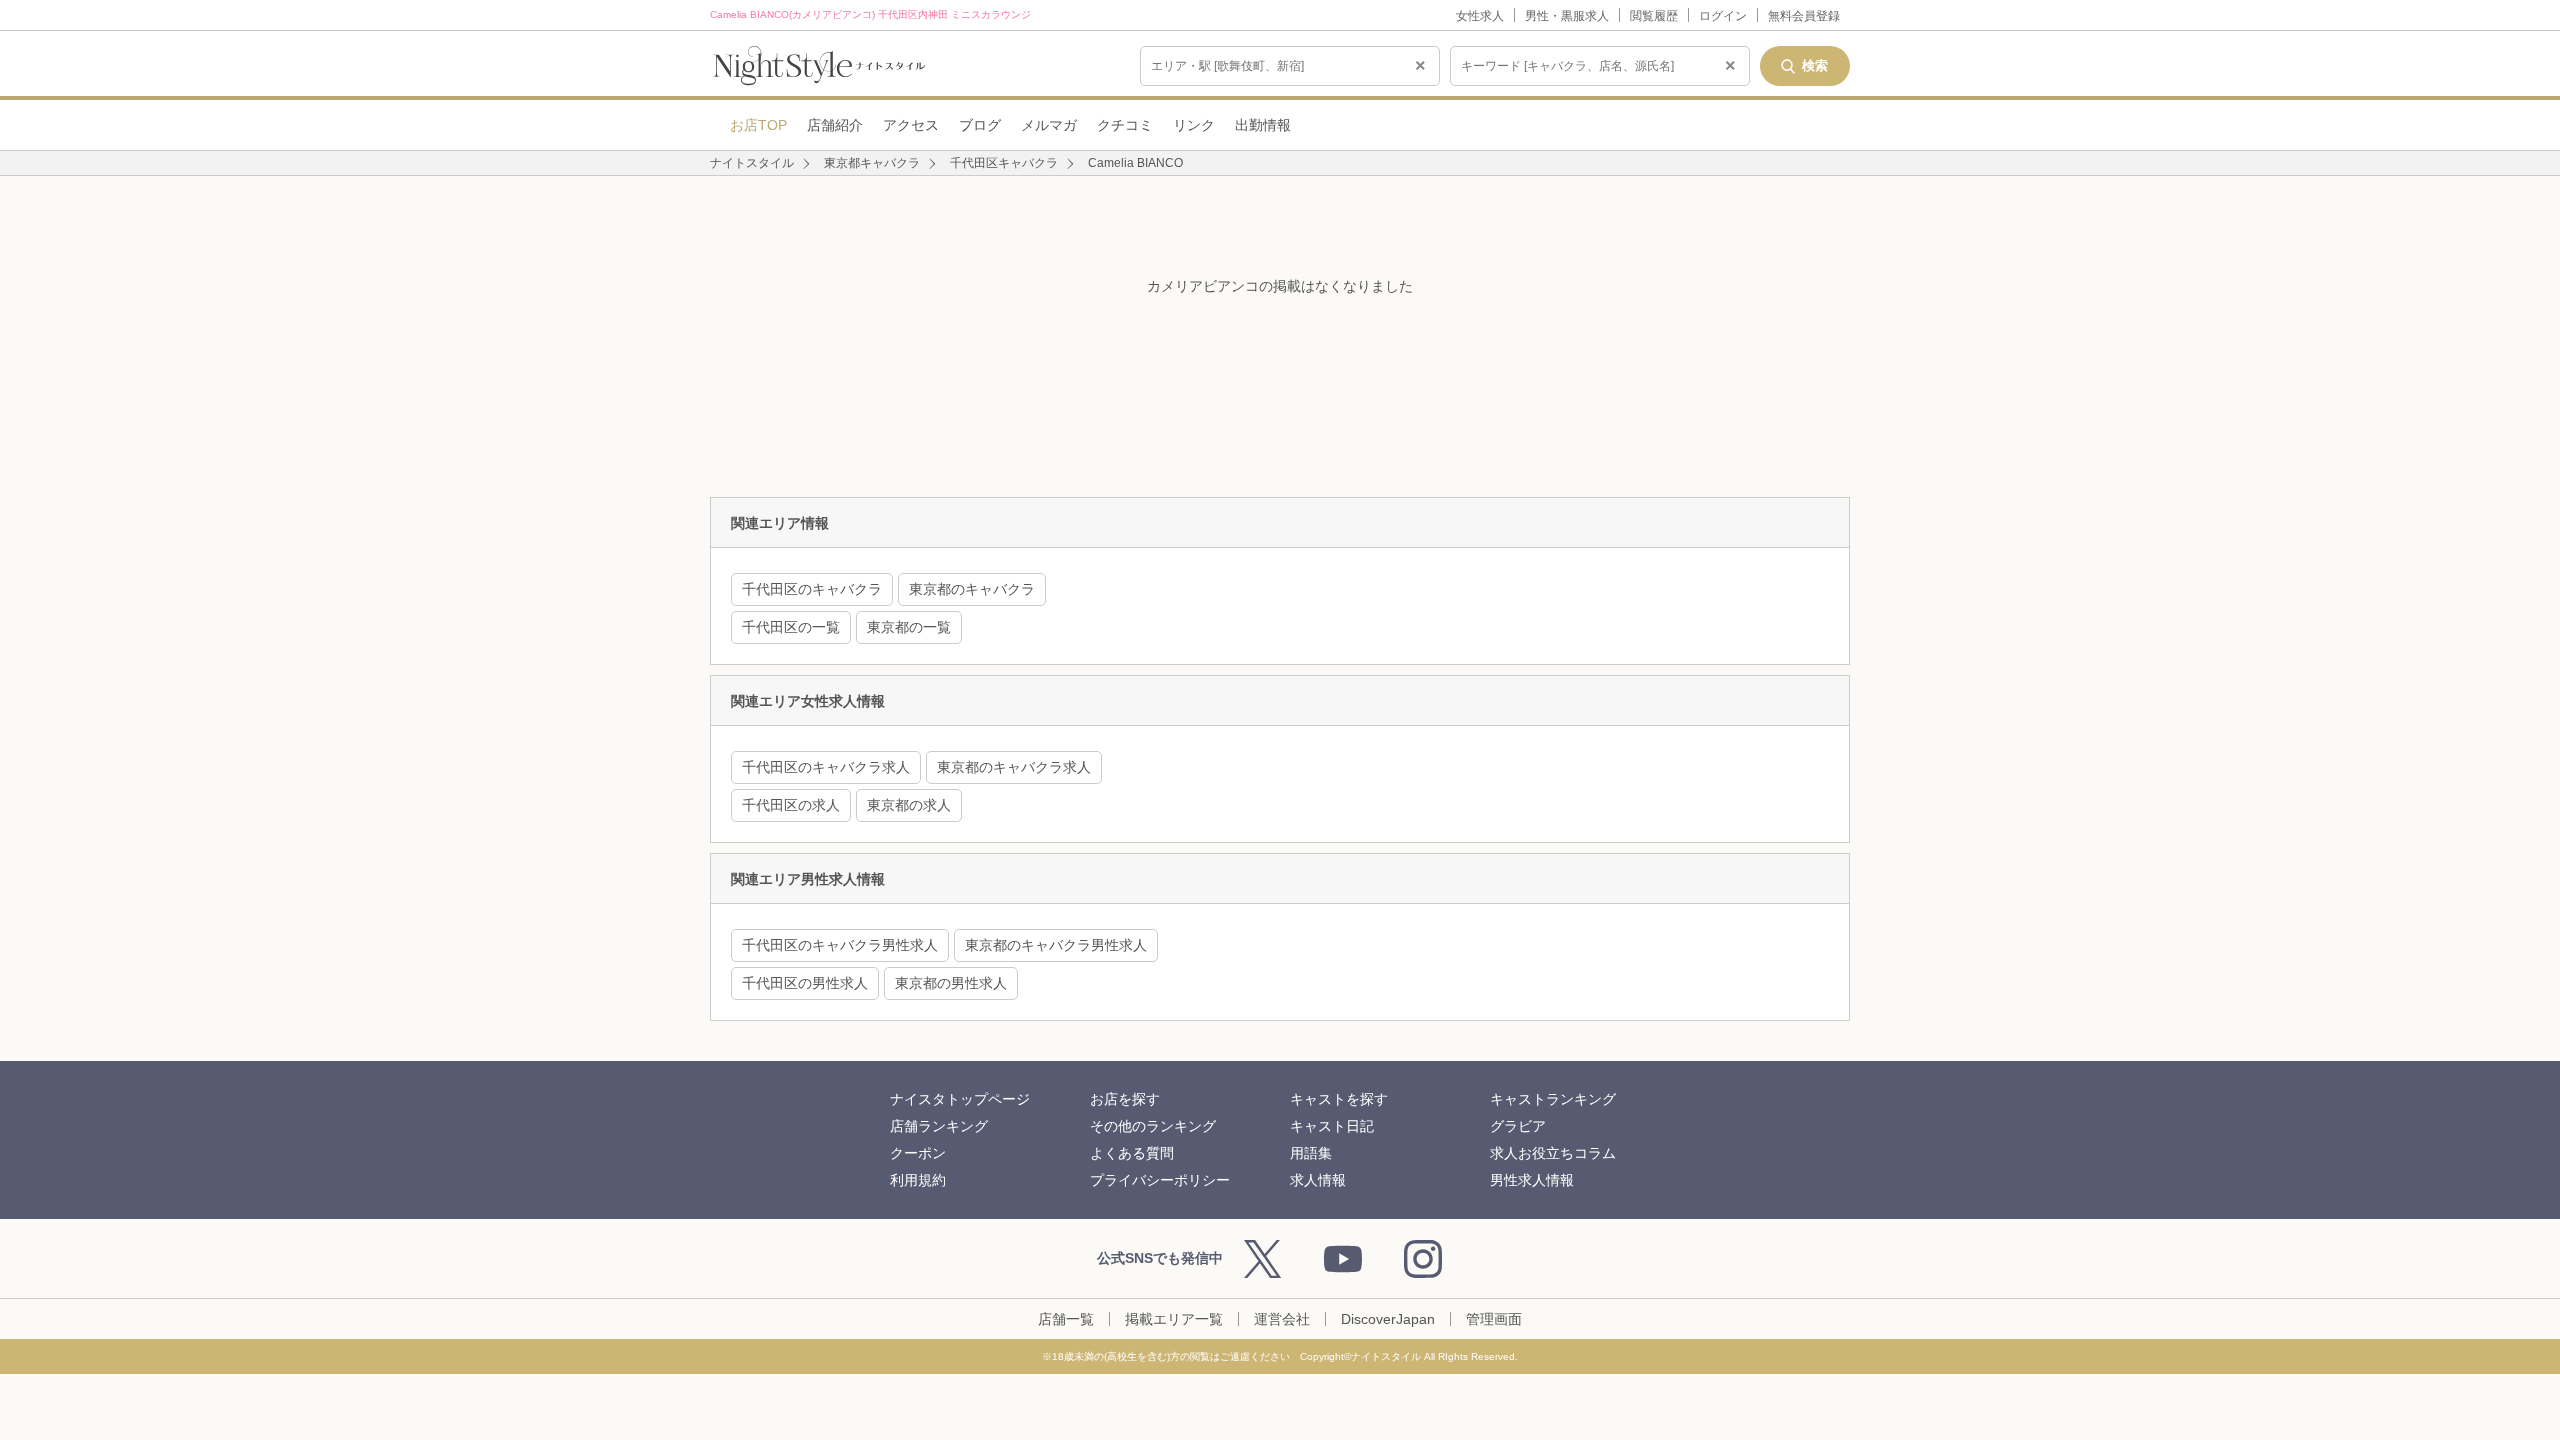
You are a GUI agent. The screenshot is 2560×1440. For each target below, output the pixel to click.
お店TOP (758, 125)
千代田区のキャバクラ (812, 589)
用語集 (1311, 1153)
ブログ (980, 125)
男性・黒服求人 (1567, 16)
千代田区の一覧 (791, 627)
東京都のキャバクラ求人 (1014, 767)
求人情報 (1318, 1180)
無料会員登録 (1804, 16)
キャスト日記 (1332, 1126)
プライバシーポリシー (1160, 1180)
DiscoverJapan (1388, 1319)
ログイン (1723, 16)
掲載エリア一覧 (1174, 1319)
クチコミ (1125, 125)
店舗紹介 (835, 125)
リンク (1194, 125)
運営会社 (1282, 1319)
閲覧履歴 (1654, 16)
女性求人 (1480, 16)
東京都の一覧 (909, 627)
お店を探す (1125, 1099)
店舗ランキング (939, 1126)
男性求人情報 (1532, 1180)
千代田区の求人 (791, 805)
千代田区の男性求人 (805, 983)
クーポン (918, 1153)
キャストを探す (1339, 1099)
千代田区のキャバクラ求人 (826, 767)
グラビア (1518, 1126)
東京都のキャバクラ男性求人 (1056, 945)
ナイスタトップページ (960, 1099)
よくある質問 (1132, 1153)
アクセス (911, 125)
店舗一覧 (1066, 1319)
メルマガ (1049, 125)
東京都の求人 (909, 805)
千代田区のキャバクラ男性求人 (840, 945)
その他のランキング (1153, 1126)
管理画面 (1494, 1319)
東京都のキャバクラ (972, 589)
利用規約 (918, 1180)
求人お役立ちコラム (1553, 1153)
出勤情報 (1263, 125)
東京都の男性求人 (951, 983)
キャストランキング (1553, 1099)
